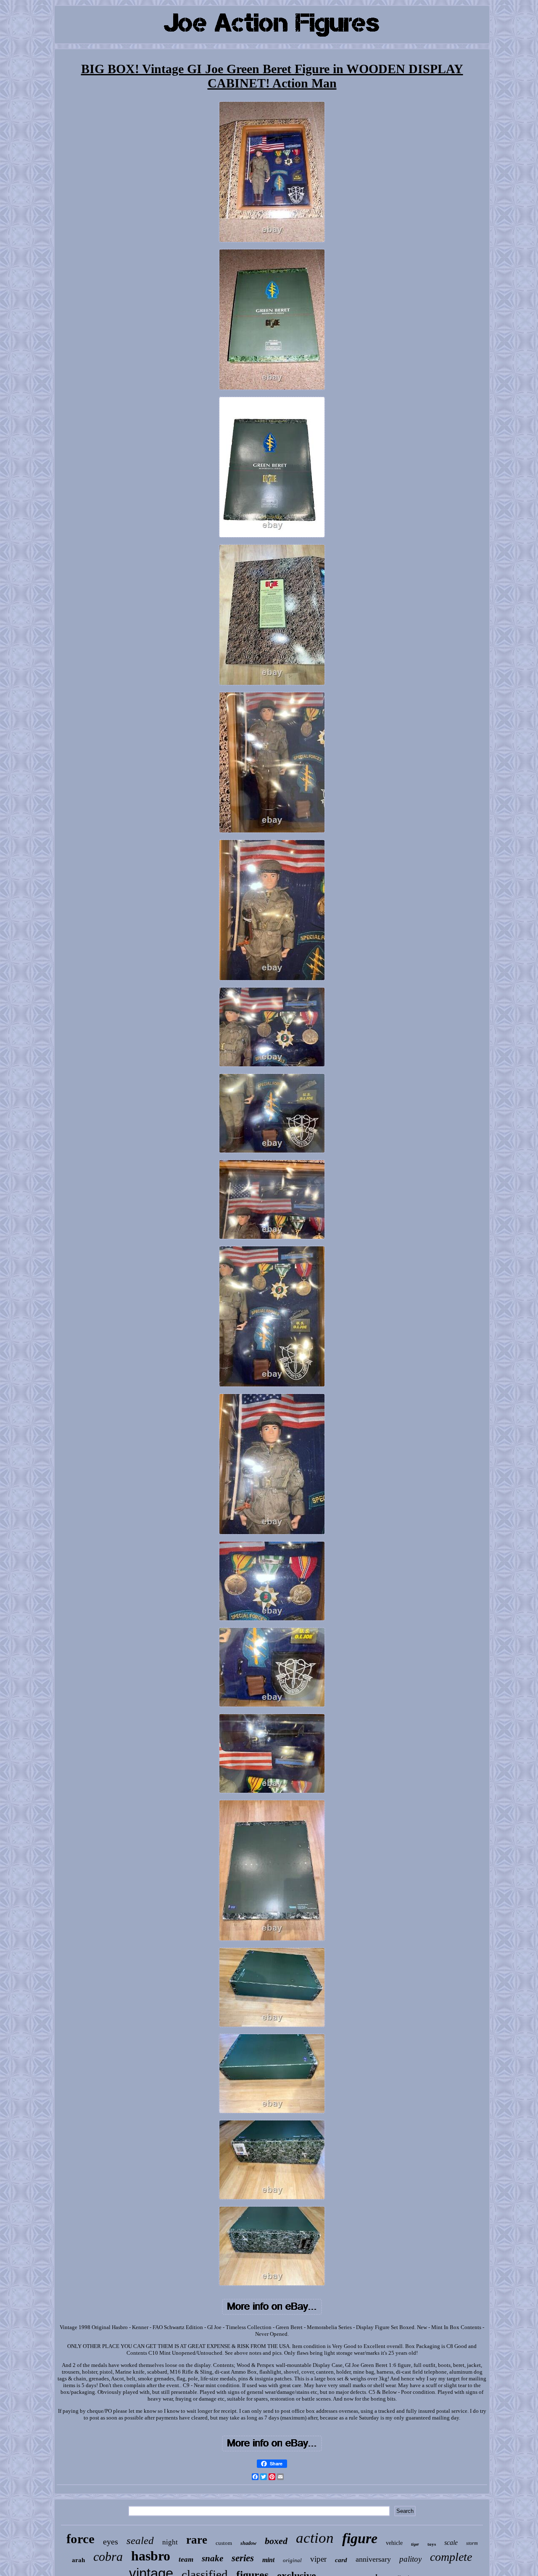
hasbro (151, 2556)
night (170, 2542)
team (186, 2559)
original (292, 2560)
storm (472, 2543)
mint (268, 2560)
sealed (140, 2540)
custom (224, 2543)
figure (360, 2538)
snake (212, 2558)
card (341, 2560)
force (80, 2539)
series (243, 2558)
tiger (415, 2544)
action (315, 2538)
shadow (248, 2543)
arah (78, 2560)
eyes (111, 2542)
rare (197, 2540)
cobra (108, 2556)
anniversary (373, 2559)
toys (432, 2544)
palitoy (410, 2559)
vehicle (394, 2543)
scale (451, 2543)
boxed (276, 2541)
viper (318, 2559)
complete (451, 2557)
